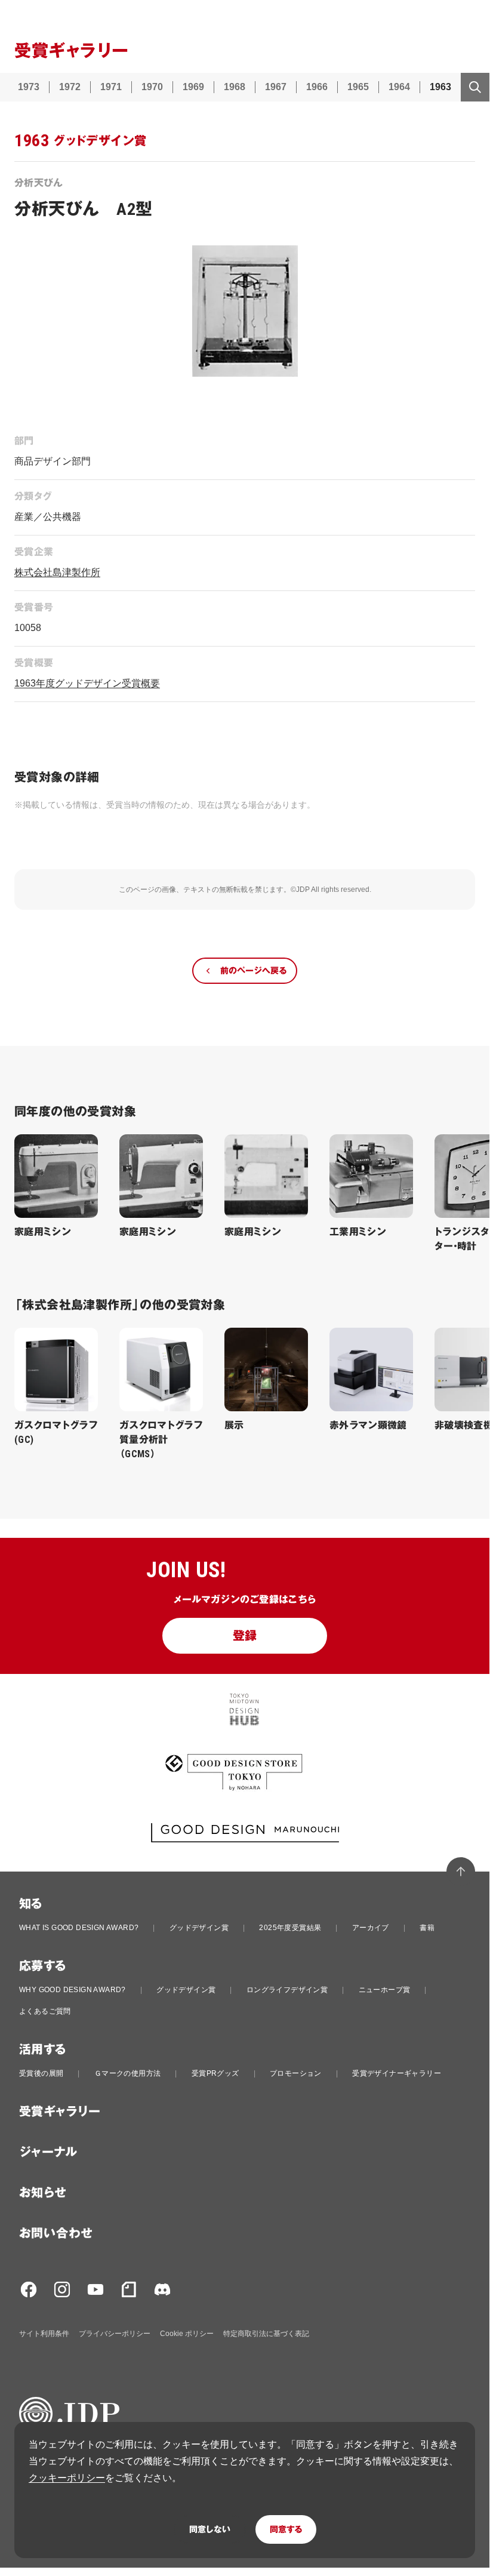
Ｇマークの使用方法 (128, 2073)
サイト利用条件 (44, 2334)
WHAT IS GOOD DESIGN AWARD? (79, 1928)
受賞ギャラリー (60, 2112)
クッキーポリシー (67, 2478)
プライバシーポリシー (115, 2334)
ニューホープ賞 (385, 1990)
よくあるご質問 (45, 2011)
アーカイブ (371, 1928)
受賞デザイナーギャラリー (397, 2073)
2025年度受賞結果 (290, 1928)
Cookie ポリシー (187, 2334)
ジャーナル (48, 2152)
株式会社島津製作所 (57, 572)
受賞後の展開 (41, 2073)
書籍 (427, 1928)
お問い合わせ (56, 2233)
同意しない (210, 2529)
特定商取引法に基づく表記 (266, 2334)
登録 (245, 1636)
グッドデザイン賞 (199, 1928)
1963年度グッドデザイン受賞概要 (87, 683)
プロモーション (296, 2073)
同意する (286, 2529)
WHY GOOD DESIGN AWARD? (73, 1990)
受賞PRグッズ (215, 2073)
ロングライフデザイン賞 (287, 1990)
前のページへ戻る (253, 971)
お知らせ (43, 2193)
